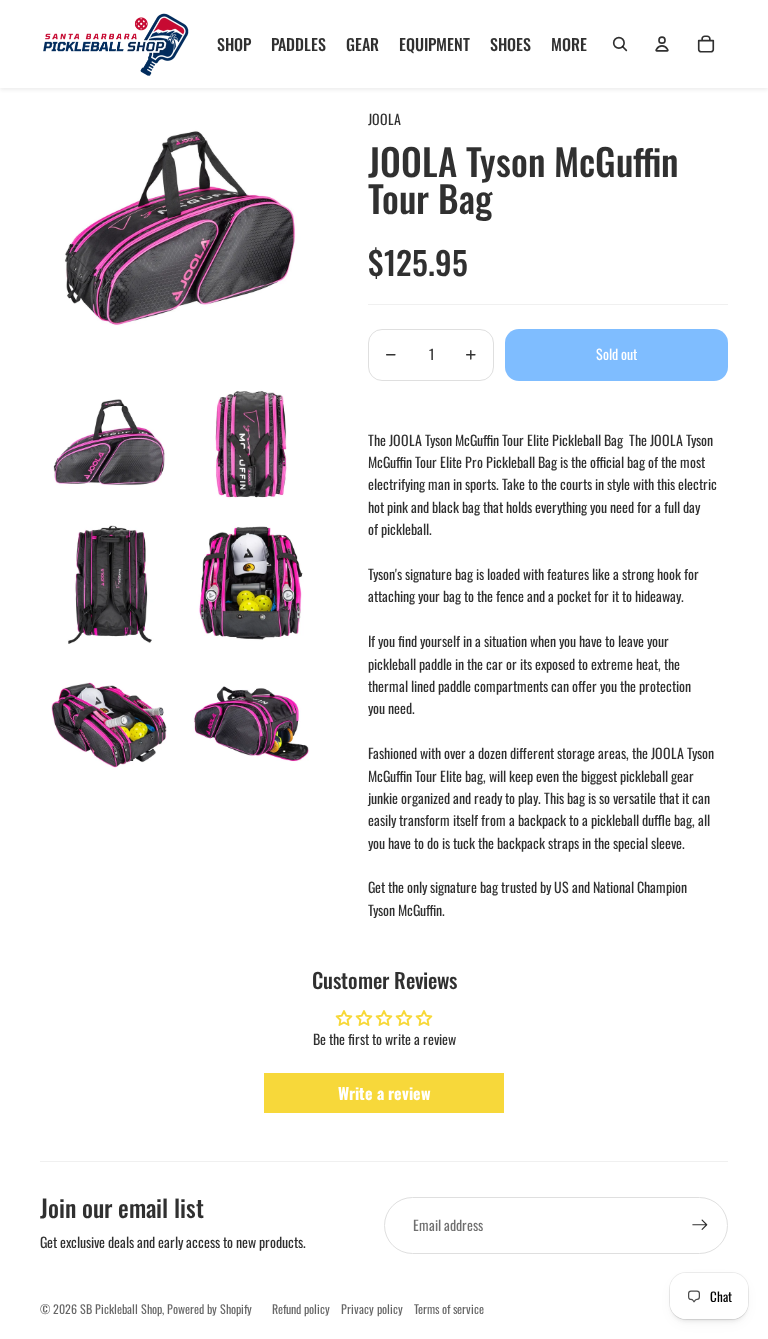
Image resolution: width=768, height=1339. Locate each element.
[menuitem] (569, 44)
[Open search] (620, 44)
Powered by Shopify (209, 1308)
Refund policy (301, 1308)
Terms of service (449, 1308)
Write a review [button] (384, 1093)
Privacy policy (372, 1308)
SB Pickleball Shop (121, 1308)
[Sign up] (700, 1225)
